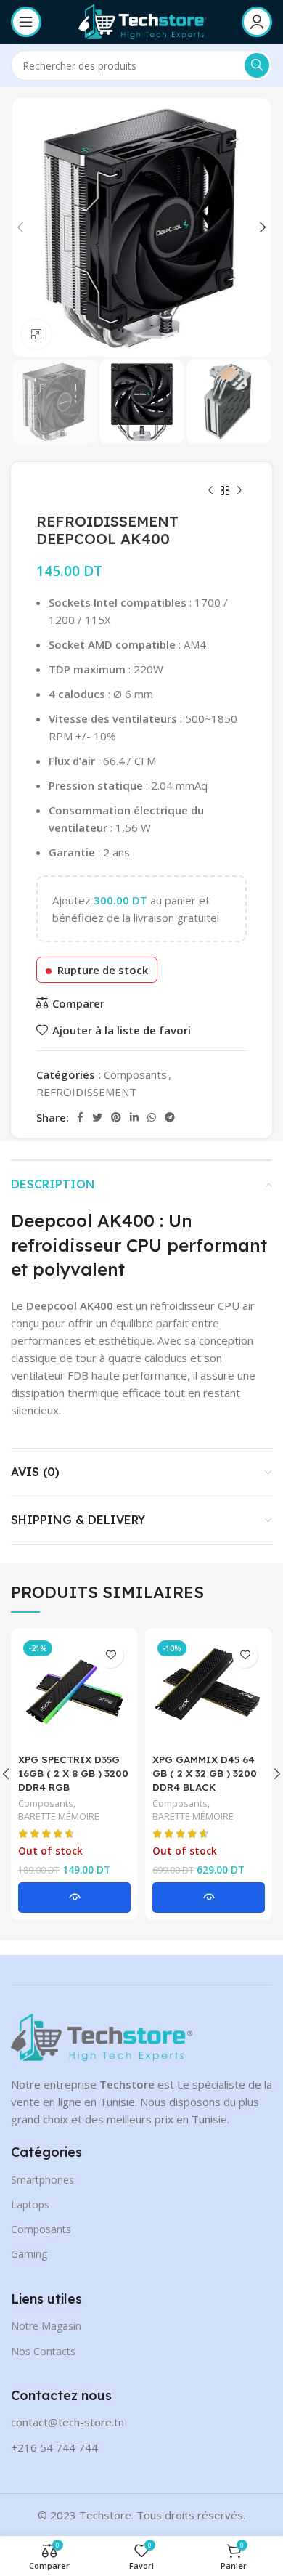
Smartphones (42, 2180)
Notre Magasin (46, 2326)
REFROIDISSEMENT (86, 1092)
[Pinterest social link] (116, 1117)
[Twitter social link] (97, 1117)
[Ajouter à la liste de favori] (111, 1655)
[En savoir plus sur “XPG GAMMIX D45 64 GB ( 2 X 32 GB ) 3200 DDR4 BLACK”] (209, 1897)
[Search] (257, 65)
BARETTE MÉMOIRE (59, 1816)
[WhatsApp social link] (152, 1117)
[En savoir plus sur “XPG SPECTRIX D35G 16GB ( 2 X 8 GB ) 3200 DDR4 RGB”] (74, 1897)
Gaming (29, 2254)
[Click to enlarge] (36, 334)
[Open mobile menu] (26, 22)
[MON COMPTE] (257, 22)
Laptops (30, 2204)
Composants (135, 1074)
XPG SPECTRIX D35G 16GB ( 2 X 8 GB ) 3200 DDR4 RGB (73, 1773)
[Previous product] (210, 491)
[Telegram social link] (170, 1117)
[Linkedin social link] (134, 1117)
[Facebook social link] (80, 1117)
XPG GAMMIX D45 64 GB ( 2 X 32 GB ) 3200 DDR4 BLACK (205, 1773)
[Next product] (239, 491)
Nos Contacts (43, 2351)
